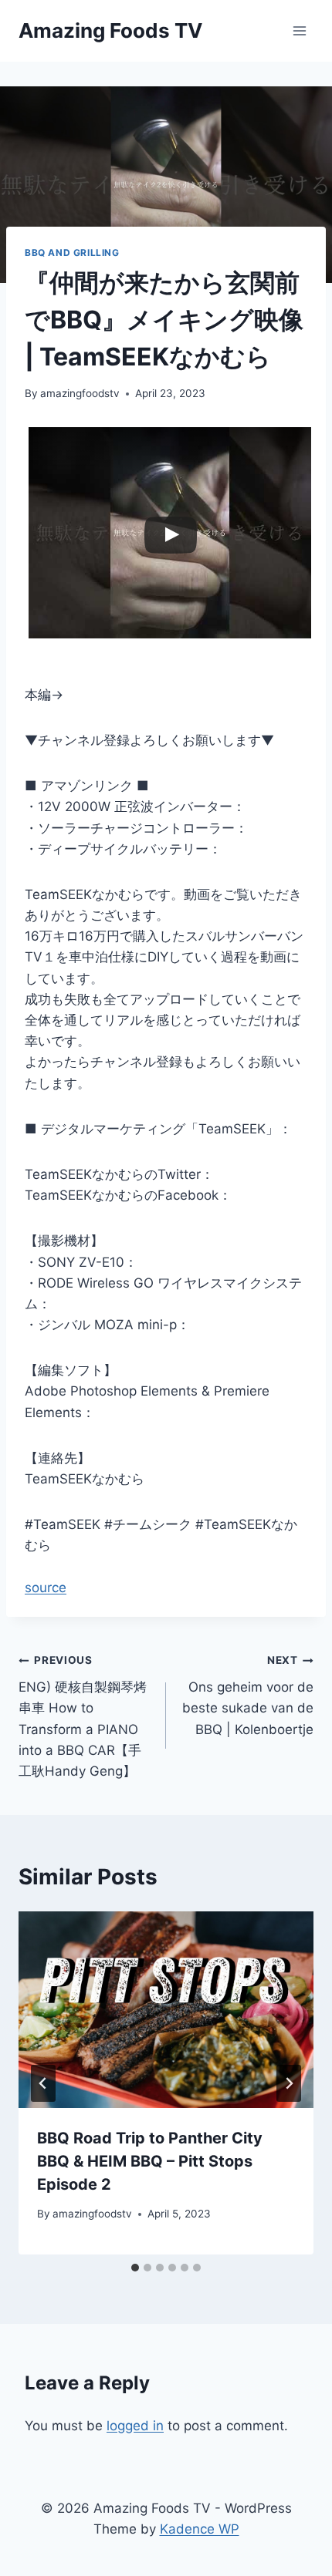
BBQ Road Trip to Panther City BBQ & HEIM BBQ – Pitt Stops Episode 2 (150, 2161)
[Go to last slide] (43, 2083)
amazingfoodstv (80, 393)
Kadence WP (200, 2529)
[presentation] (166, 2010)
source (46, 1588)
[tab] (135, 2268)
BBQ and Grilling (72, 253)
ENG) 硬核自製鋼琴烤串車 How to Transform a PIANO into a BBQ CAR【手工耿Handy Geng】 (83, 1716)
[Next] (289, 2083)
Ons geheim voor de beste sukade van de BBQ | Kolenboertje (248, 1695)
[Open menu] (299, 30)
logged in (135, 2426)
